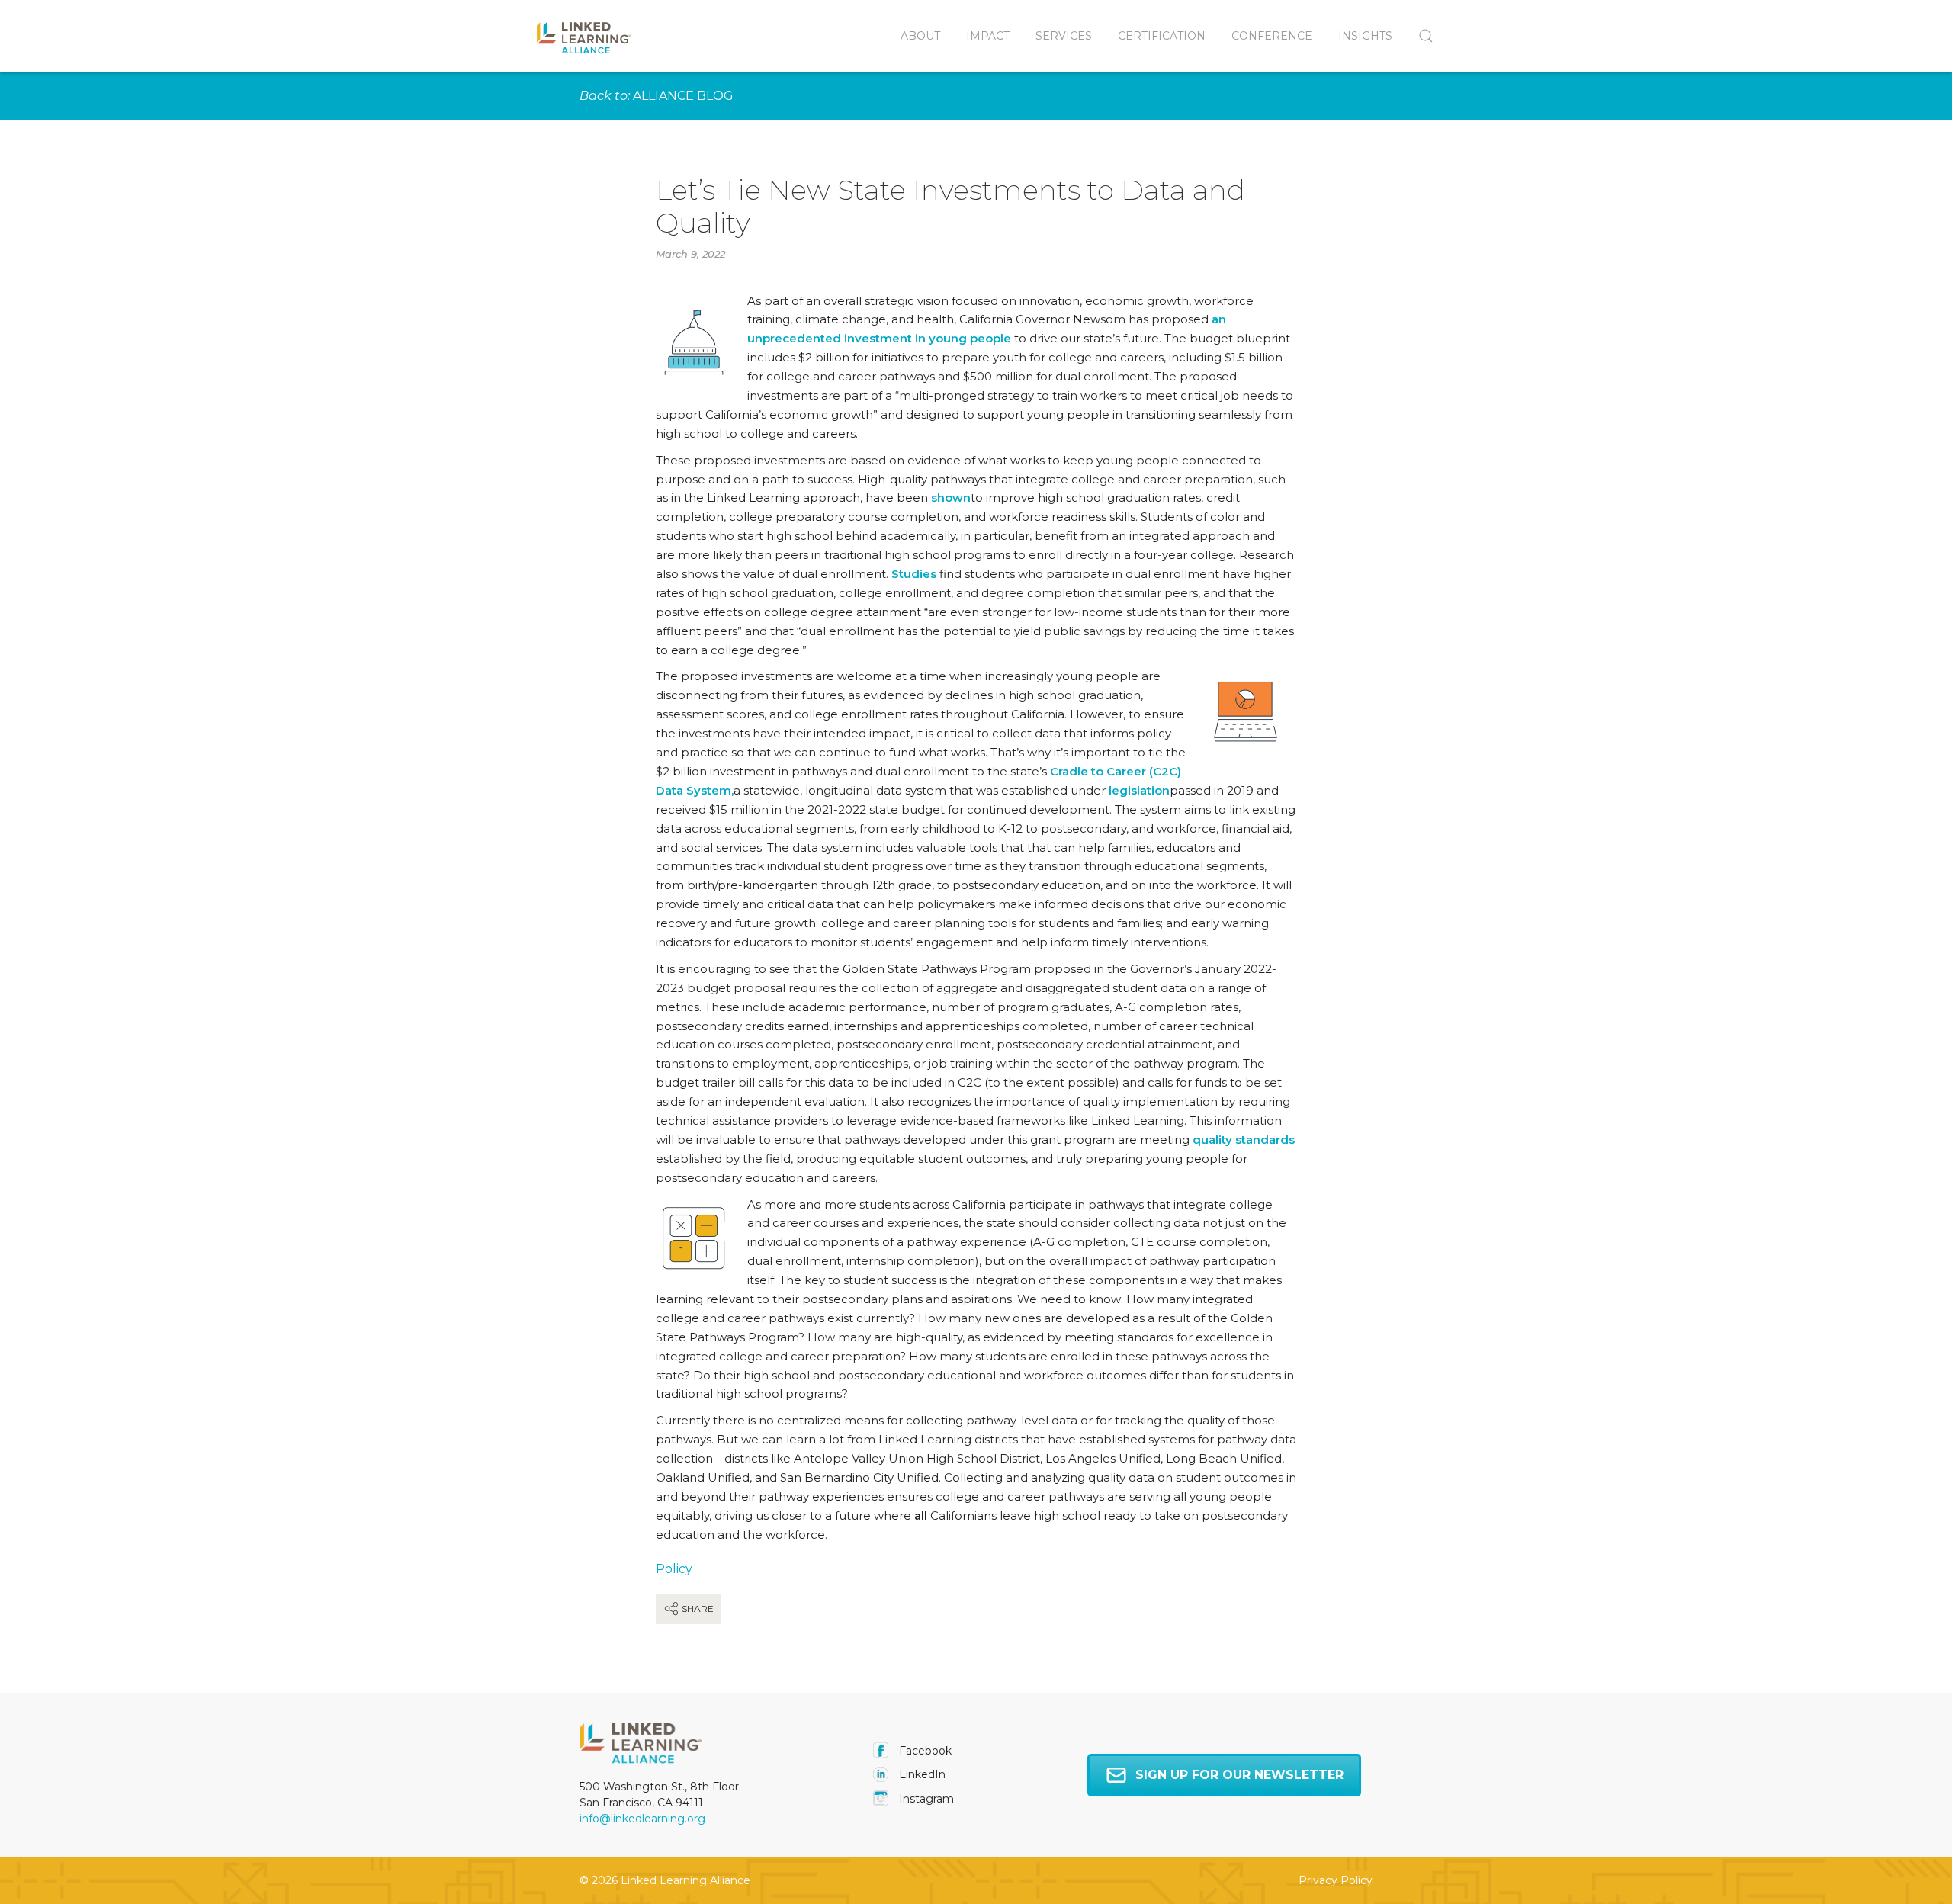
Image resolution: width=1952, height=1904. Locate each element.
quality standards (1244, 1140)
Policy (674, 1569)
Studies (914, 574)
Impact (988, 36)
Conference (1272, 36)
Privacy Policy (1336, 1880)
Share (697, 1609)
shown (951, 498)
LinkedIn (921, 1774)
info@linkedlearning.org (642, 1819)
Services (1064, 36)
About (920, 36)
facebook (924, 1751)
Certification (1162, 36)
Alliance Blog (683, 96)
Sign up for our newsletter (1239, 1775)
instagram (925, 1799)
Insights (1365, 36)
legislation (1139, 790)
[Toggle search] (1419, 36)
